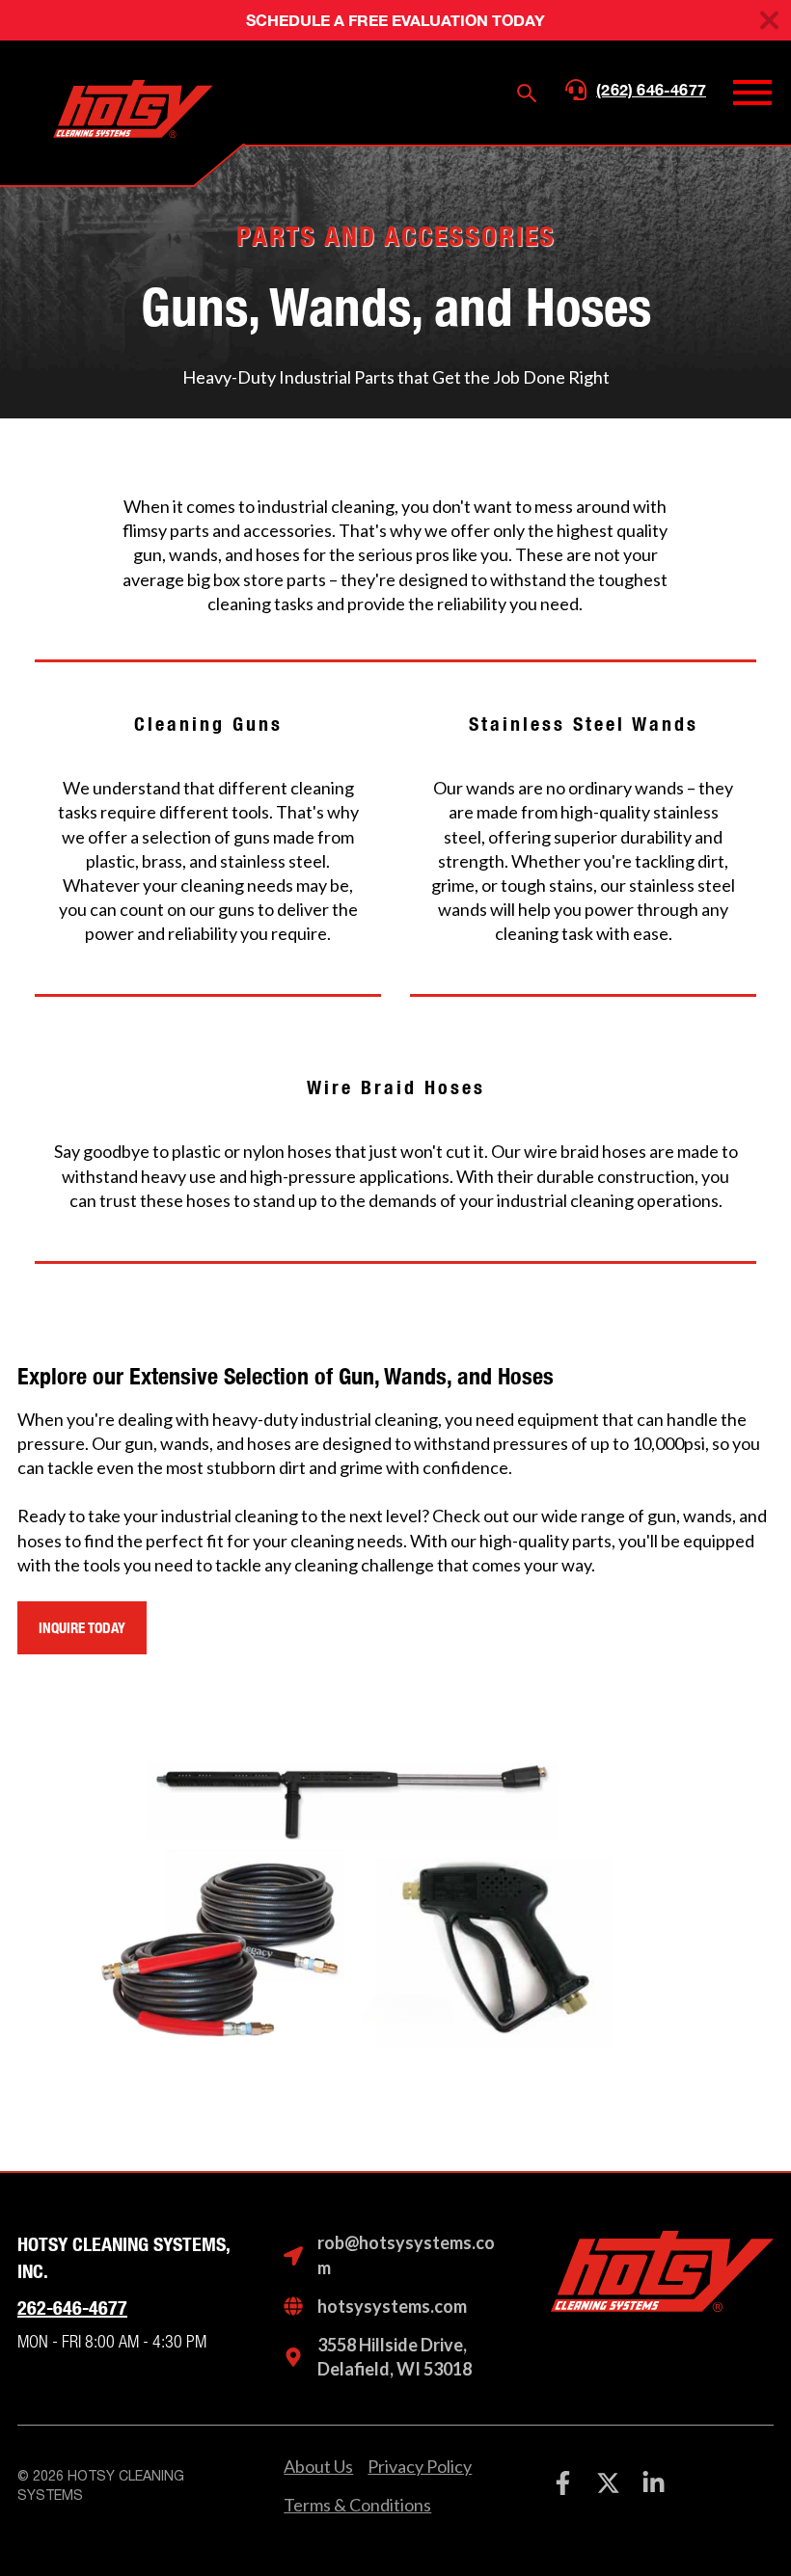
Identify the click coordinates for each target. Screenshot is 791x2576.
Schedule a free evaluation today (395, 20)
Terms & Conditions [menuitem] (357, 2505)
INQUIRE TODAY (82, 1628)
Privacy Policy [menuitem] (420, 2466)
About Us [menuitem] (318, 2466)
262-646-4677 (72, 2308)
